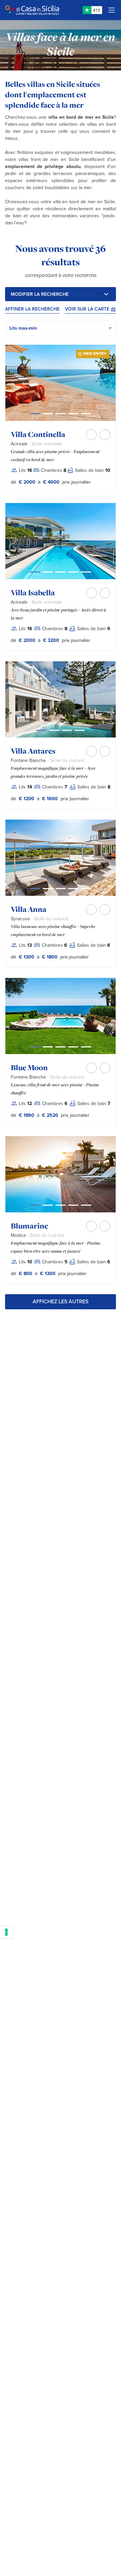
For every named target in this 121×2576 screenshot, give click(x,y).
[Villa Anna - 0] (35, 889)
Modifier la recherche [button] (40, 294)
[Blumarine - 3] (73, 1205)
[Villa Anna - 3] (73, 889)
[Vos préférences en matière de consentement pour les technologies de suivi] (6, 1932)
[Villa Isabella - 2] (61, 572)
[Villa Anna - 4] (86, 889)
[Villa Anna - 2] (61, 889)
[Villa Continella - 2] (61, 414)
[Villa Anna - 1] (48, 889)
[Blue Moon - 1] (48, 1047)
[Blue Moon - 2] (61, 1047)
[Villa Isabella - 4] (86, 572)
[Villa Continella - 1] (48, 414)
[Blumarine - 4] (86, 1205)
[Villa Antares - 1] (54, 730)
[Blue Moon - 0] (35, 1047)
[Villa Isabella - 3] (73, 572)
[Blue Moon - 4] (86, 1047)
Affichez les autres (61, 1302)
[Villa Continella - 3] (73, 414)
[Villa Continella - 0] (35, 414)
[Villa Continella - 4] (86, 414)
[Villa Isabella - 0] (35, 572)
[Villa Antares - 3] (80, 730)
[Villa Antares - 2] (67, 730)
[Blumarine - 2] (61, 1205)
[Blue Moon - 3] (73, 1047)
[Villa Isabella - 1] (48, 572)
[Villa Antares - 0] (41, 730)
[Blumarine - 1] (48, 1205)
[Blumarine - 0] (35, 1205)
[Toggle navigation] (112, 10)
